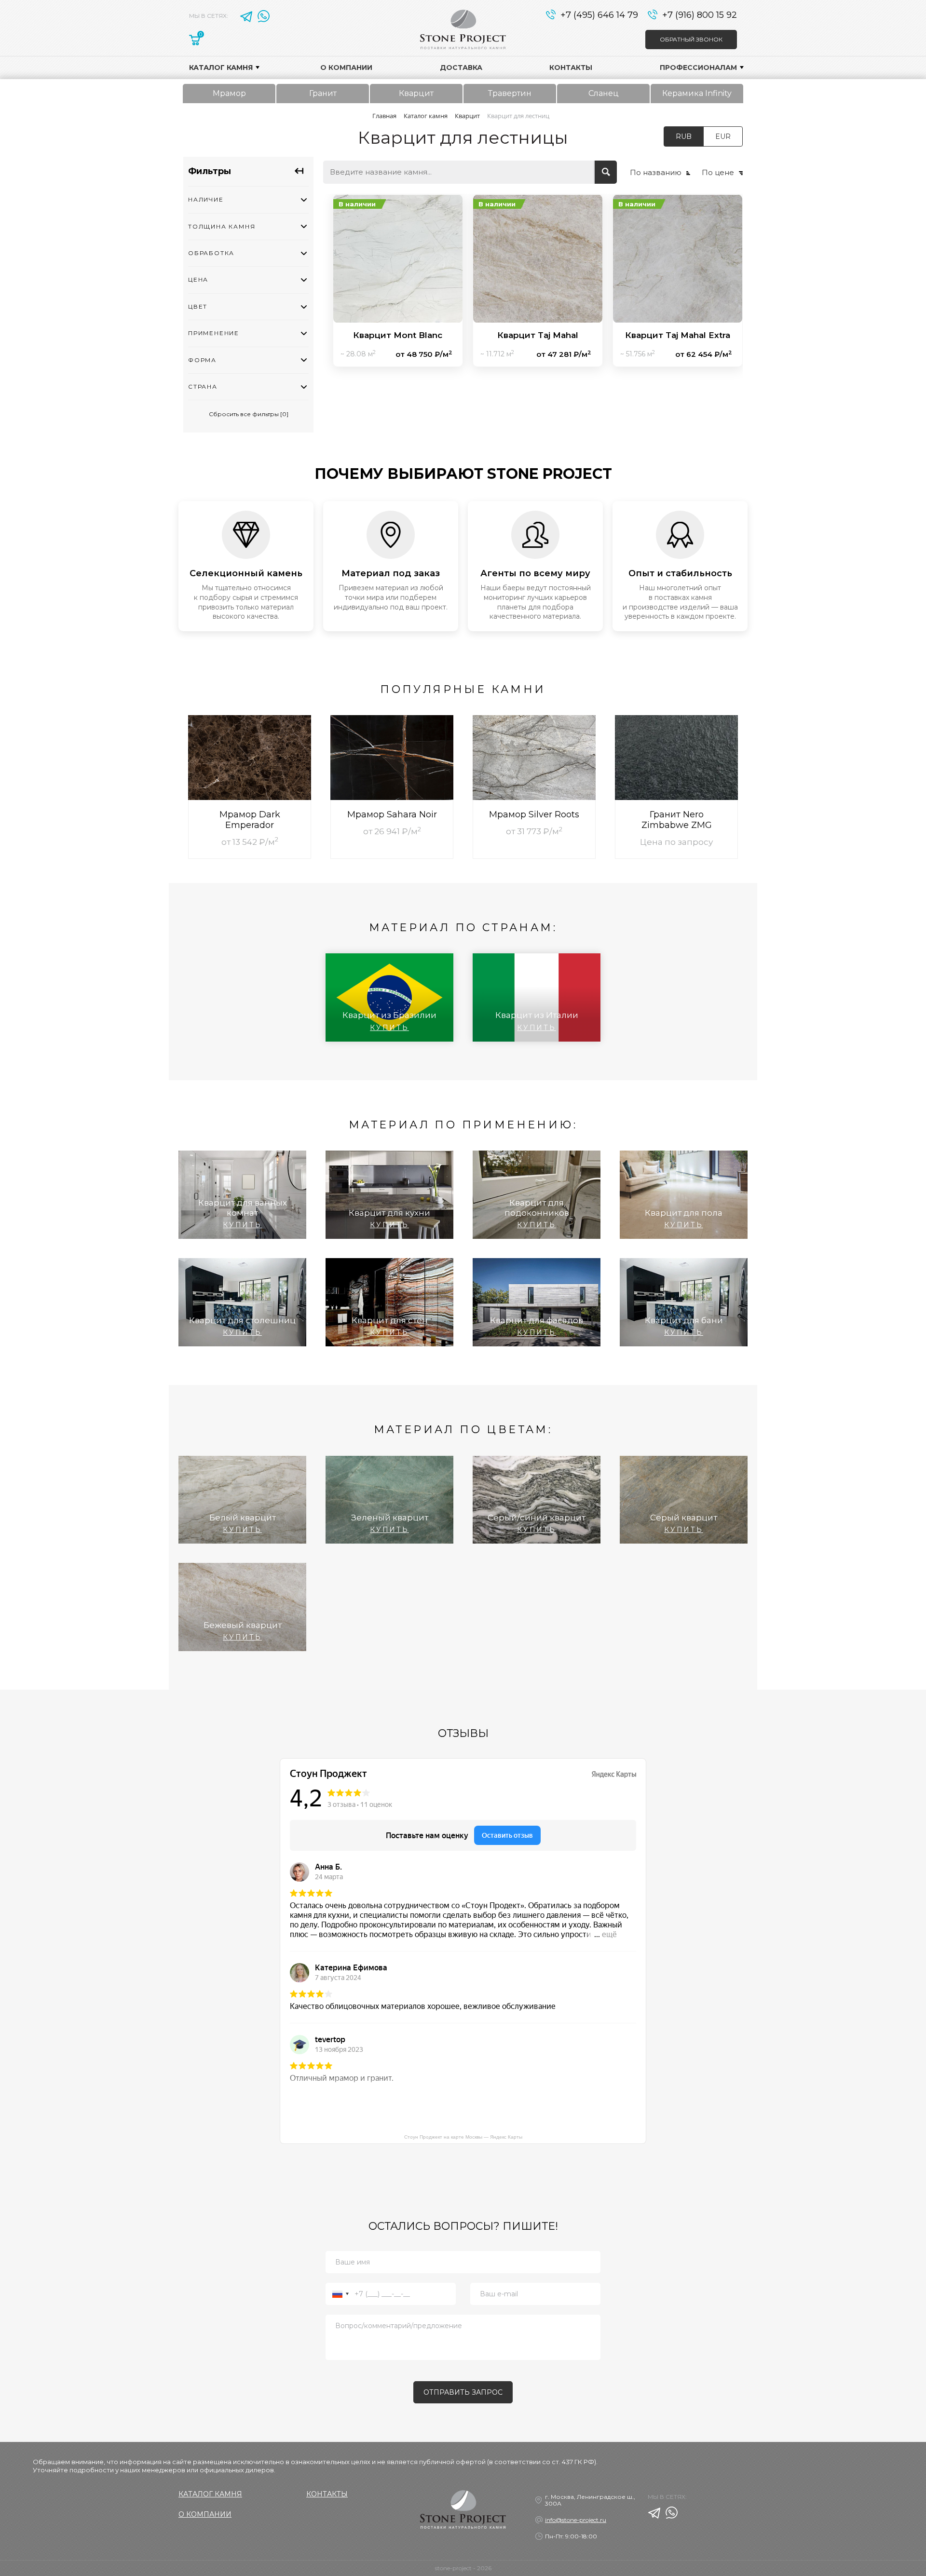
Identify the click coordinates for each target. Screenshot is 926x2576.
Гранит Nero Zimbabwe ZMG (677, 820)
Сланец (604, 93)
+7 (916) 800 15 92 (700, 14)
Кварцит (416, 93)
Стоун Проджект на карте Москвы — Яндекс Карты (463, 2137)
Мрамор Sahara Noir (392, 814)
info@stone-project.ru (576, 2520)
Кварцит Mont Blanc (398, 335)
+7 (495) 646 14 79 (599, 14)
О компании (346, 68)
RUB (684, 136)
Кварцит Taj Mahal (538, 335)
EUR (723, 136)
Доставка (461, 68)
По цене (718, 172)
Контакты (571, 68)
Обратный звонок (691, 39)
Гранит (323, 93)
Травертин (510, 93)
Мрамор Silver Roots (534, 814)
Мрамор (229, 93)
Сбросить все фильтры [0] (249, 414)
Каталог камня (221, 68)
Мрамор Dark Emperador (250, 820)
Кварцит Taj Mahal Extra (678, 335)
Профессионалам (698, 68)
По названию (656, 172)
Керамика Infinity (697, 93)
